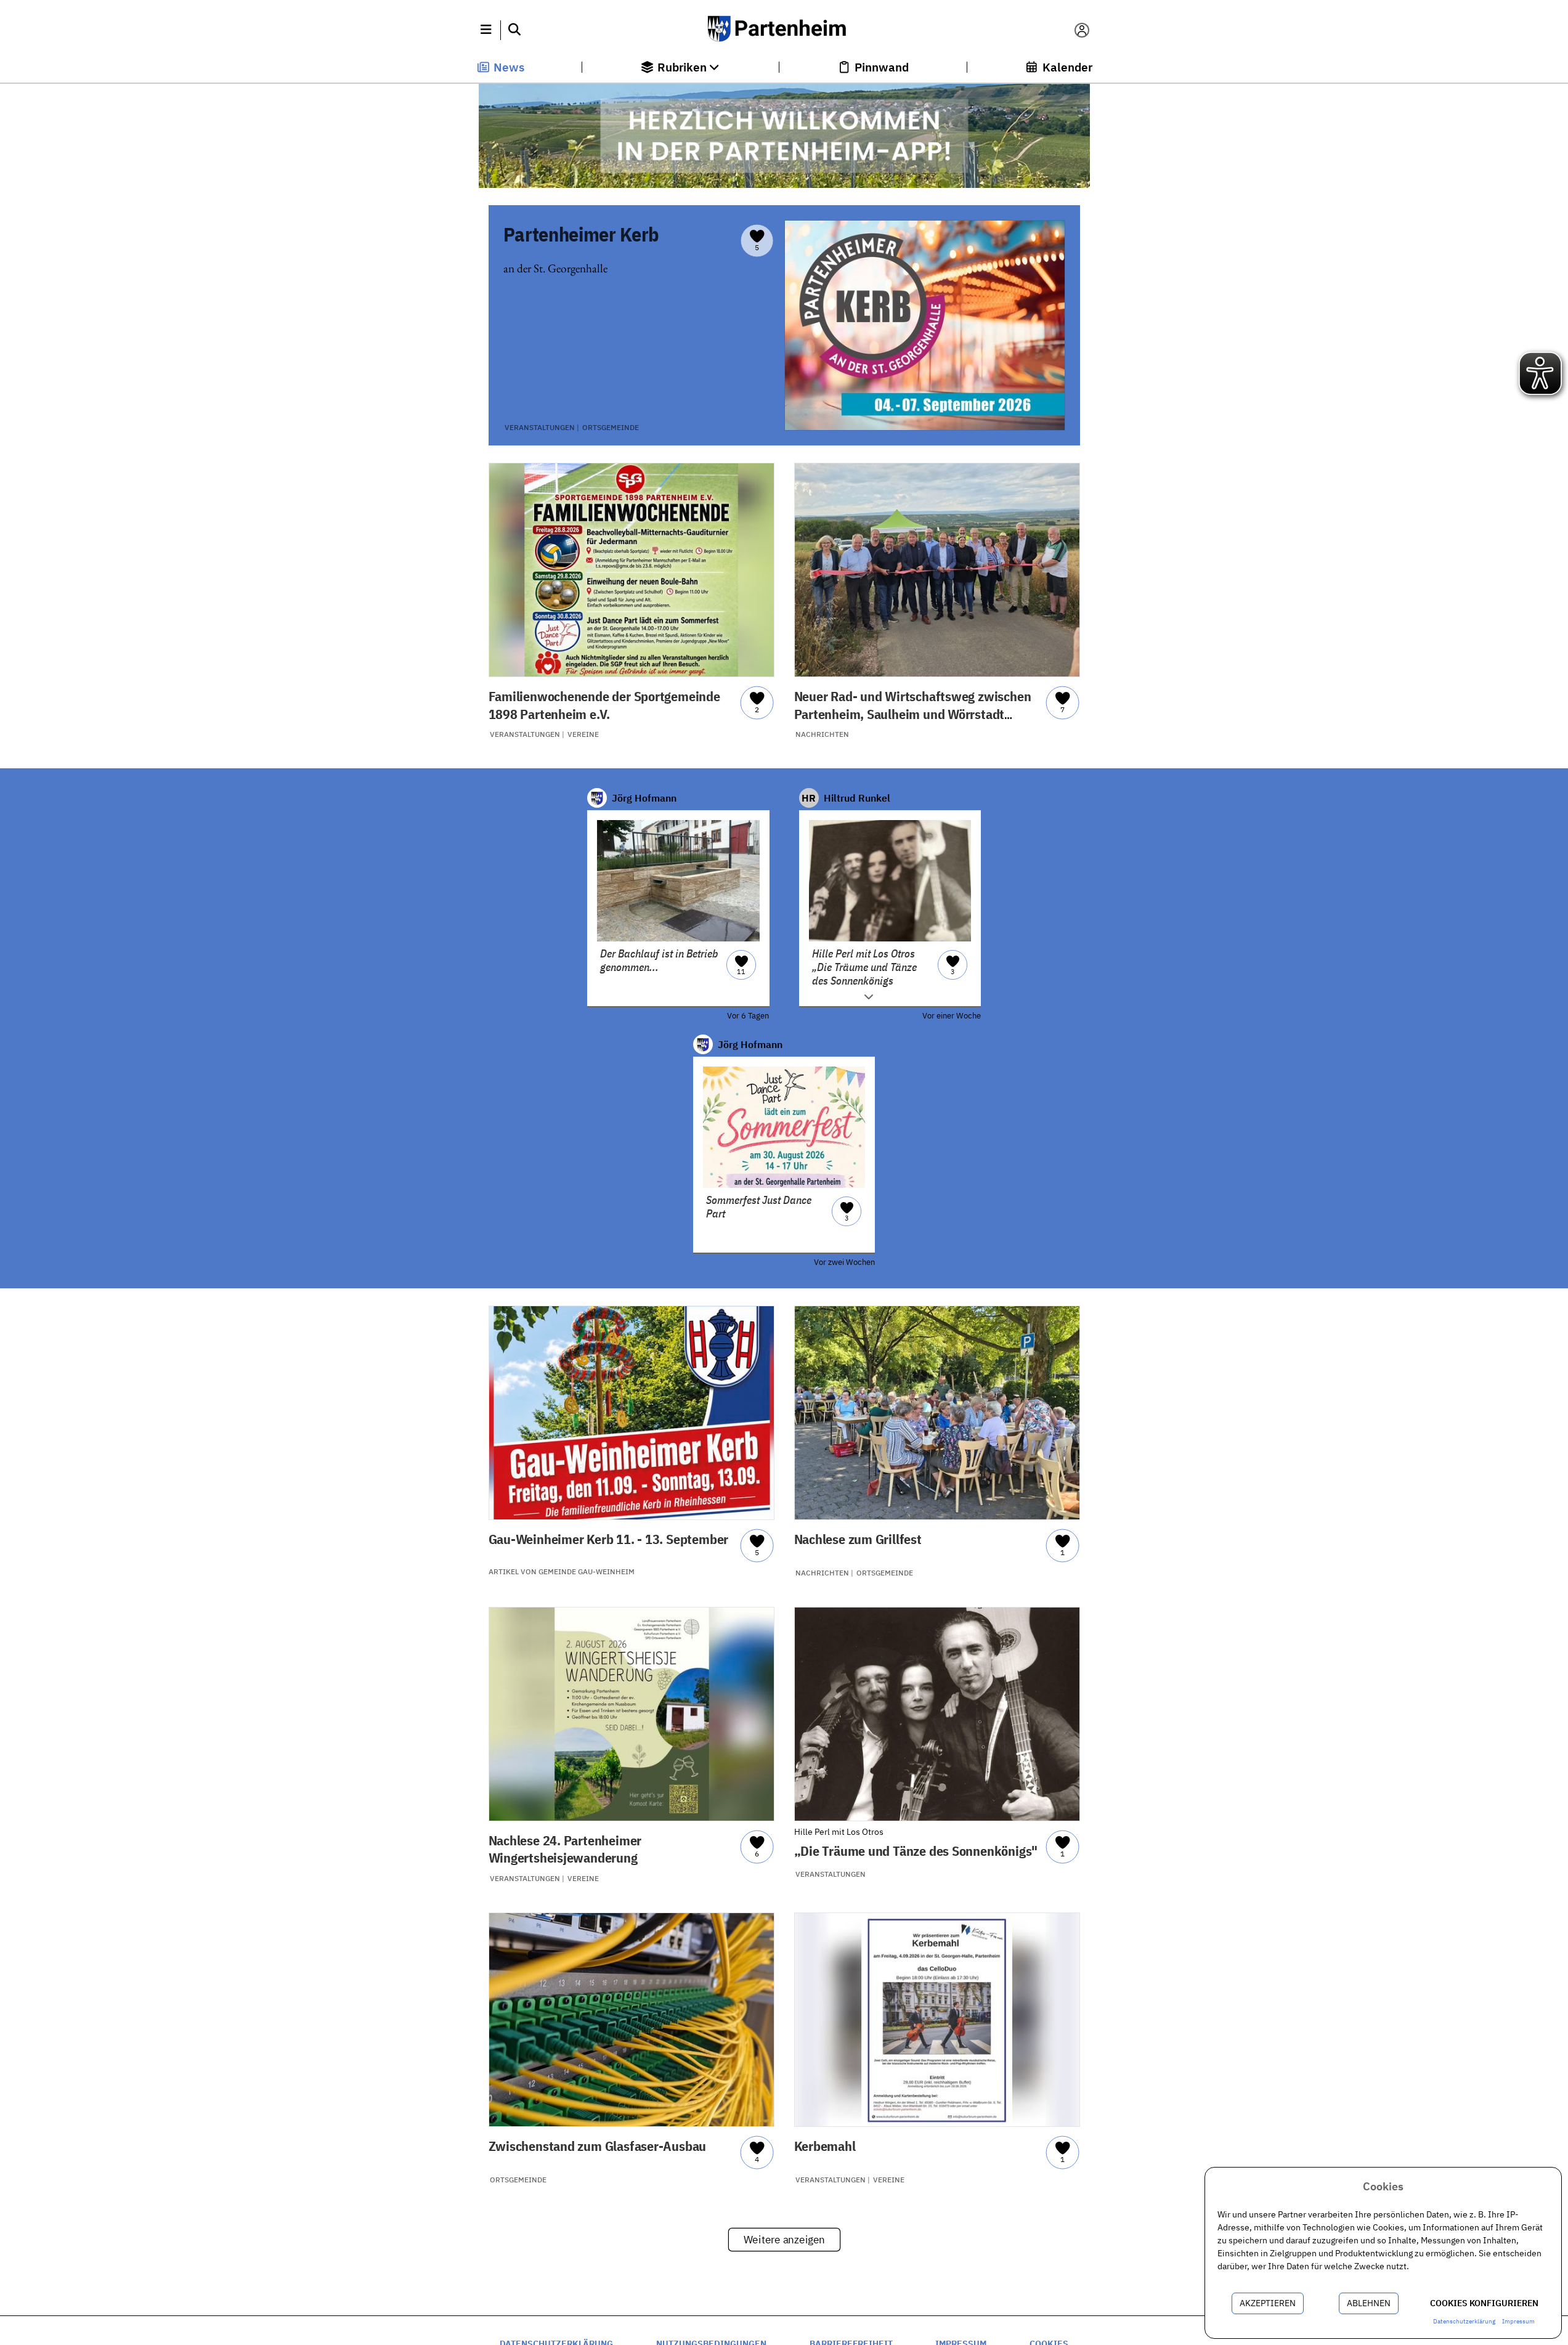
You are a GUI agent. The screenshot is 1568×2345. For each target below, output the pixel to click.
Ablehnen (1369, 2303)
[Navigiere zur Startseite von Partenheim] (784, 30)
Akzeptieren (1268, 2303)
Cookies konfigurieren (1484, 2303)
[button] (486, 30)
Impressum (1518, 2321)
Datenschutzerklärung (1464, 2321)
